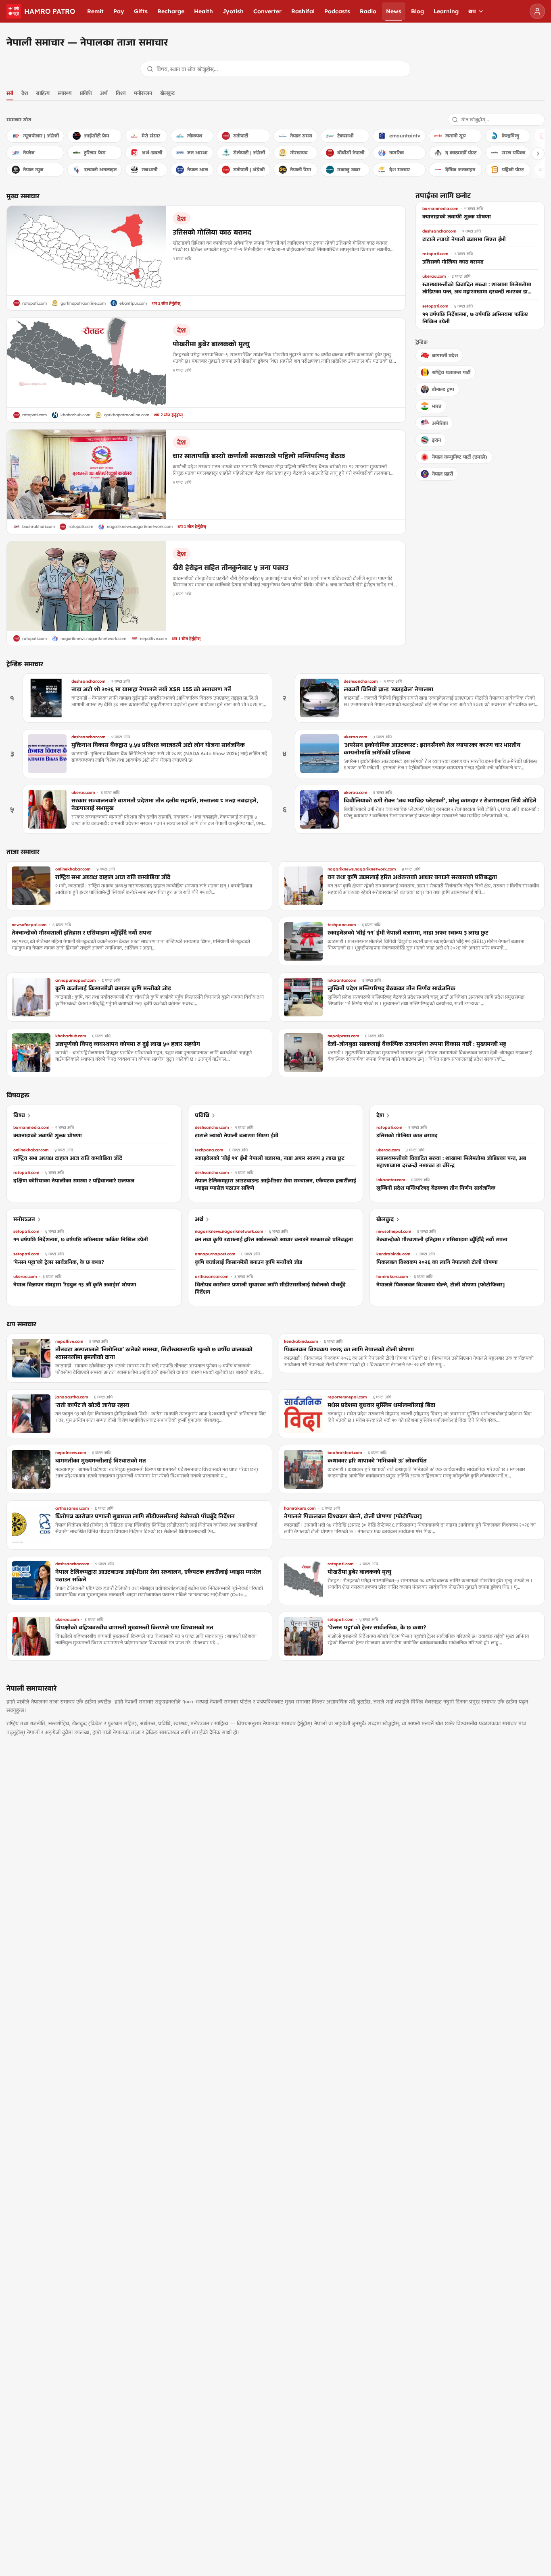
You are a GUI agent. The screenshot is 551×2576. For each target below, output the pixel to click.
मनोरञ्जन (143, 93)
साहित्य (43, 93)
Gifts (141, 11)
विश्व (121, 93)
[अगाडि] (538, 154)
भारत (437, 406)
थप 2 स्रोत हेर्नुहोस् (166, 303)
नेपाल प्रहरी (442, 474)
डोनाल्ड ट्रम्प (443, 389)
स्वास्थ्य (65, 93)
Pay (119, 11)
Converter (267, 11)
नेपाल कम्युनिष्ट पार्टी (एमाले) (460, 457)
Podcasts (337, 11)
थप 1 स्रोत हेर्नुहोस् (192, 527)
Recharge (171, 11)
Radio (368, 11)
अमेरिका (440, 423)
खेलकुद (167, 93)
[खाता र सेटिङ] (537, 11)
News (394, 11)
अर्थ (104, 93)
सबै (10, 93)
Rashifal (303, 11)
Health (203, 11)
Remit (95, 11)
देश (25, 93)
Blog (417, 11)
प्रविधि (86, 93)
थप (472, 11)
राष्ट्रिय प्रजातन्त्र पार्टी (451, 372)
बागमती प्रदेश (445, 355)
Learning (446, 11)
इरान (436, 440)
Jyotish (233, 11)
